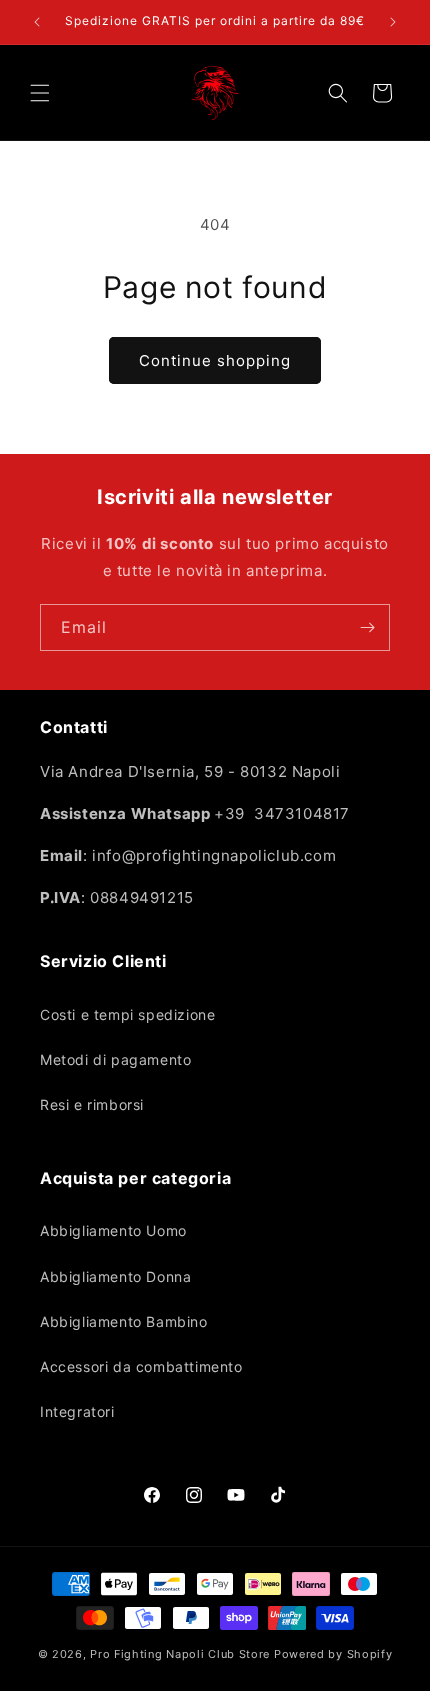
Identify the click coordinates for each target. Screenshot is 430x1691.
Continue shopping (215, 360)
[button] (40, 93)
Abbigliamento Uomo (113, 1230)
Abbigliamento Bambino (124, 1321)
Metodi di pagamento (115, 1059)
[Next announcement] (393, 22)
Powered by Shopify (333, 1654)
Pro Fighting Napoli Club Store (180, 1654)
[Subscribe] (367, 627)
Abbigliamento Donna (115, 1276)
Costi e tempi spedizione (127, 1014)
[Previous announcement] (37, 22)
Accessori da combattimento (141, 1366)
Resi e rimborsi (92, 1104)
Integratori (77, 1411)
